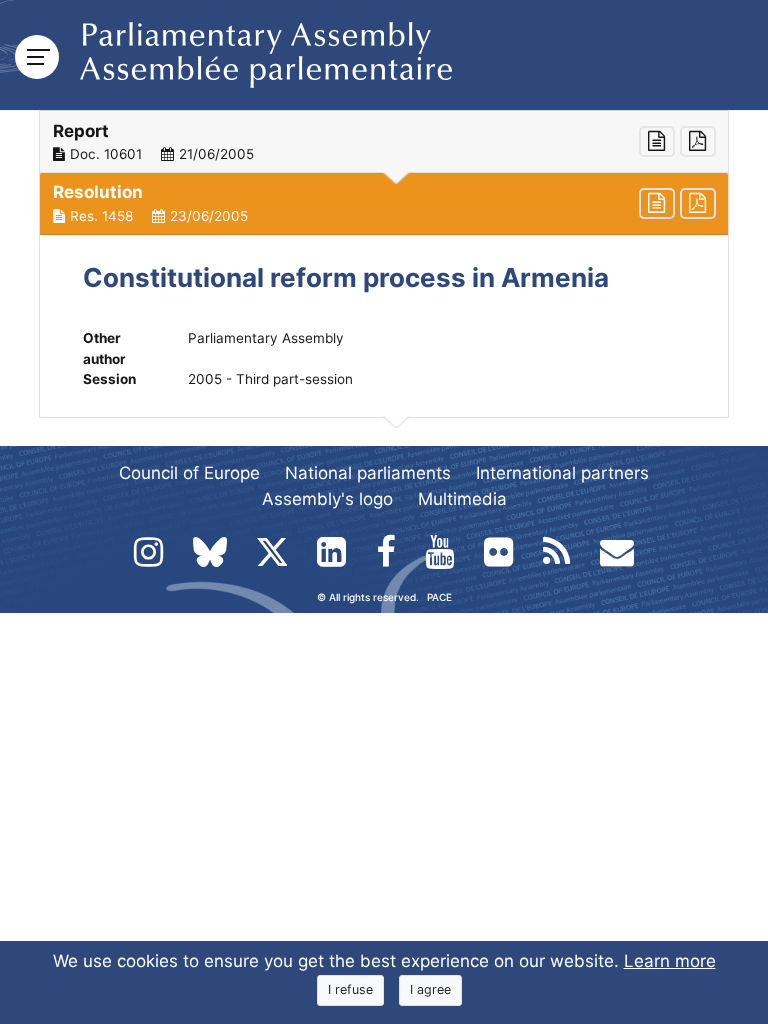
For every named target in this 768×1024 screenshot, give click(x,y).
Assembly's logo (327, 499)
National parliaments (368, 473)
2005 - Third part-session (270, 379)
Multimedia (462, 499)
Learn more (670, 961)
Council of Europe (189, 473)
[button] (384, 142)
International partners (562, 473)
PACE (439, 597)
